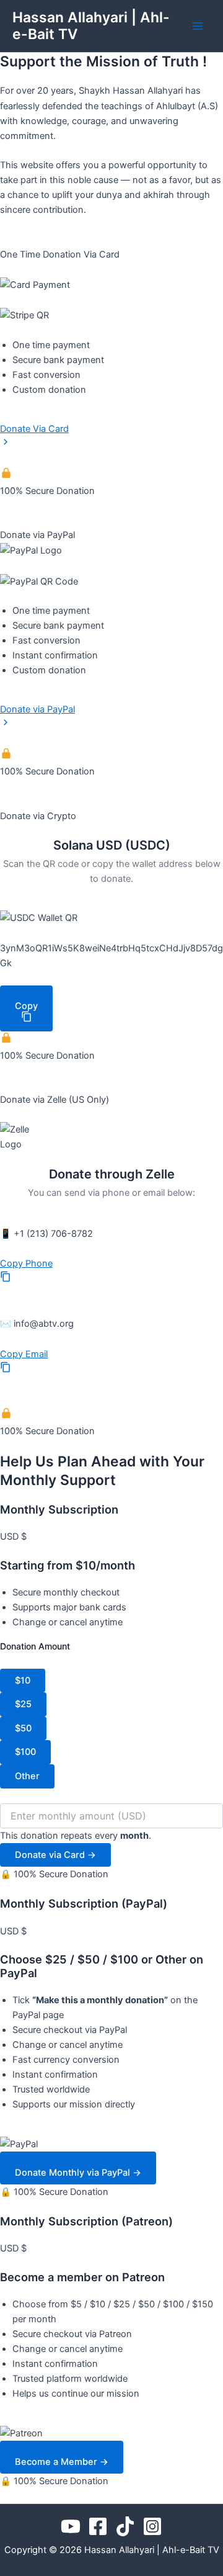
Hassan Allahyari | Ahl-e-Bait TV (91, 26)
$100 (25, 1752)
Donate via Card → (55, 1855)
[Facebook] (98, 2526)
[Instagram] (152, 2526)
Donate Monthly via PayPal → (78, 2173)
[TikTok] (125, 2526)
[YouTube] (71, 2526)
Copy (26, 1006)
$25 (23, 1704)
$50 (23, 1728)
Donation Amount (35, 1646)
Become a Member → (62, 2462)
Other (27, 1776)
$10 (23, 1681)
